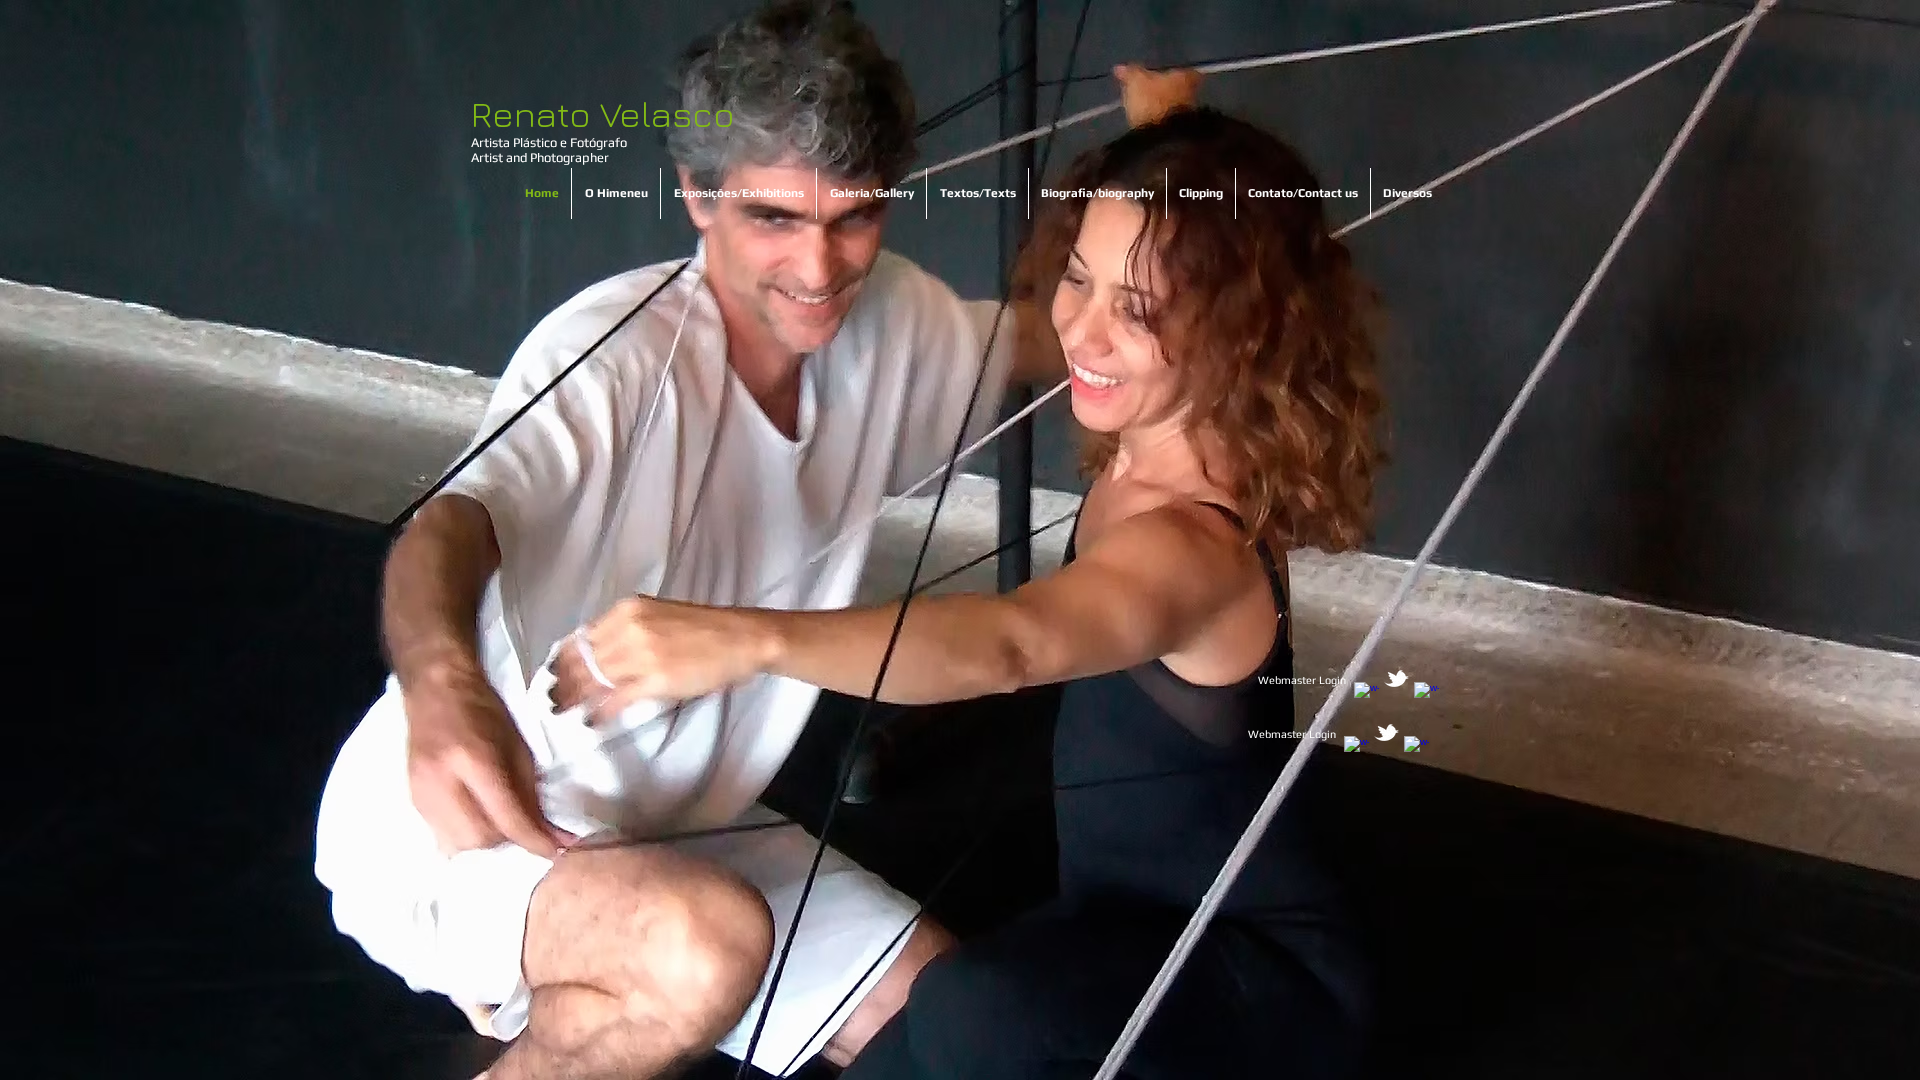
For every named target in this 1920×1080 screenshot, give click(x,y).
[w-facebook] (1366, 694)
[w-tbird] (1396, 678)
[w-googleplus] (1426, 694)
